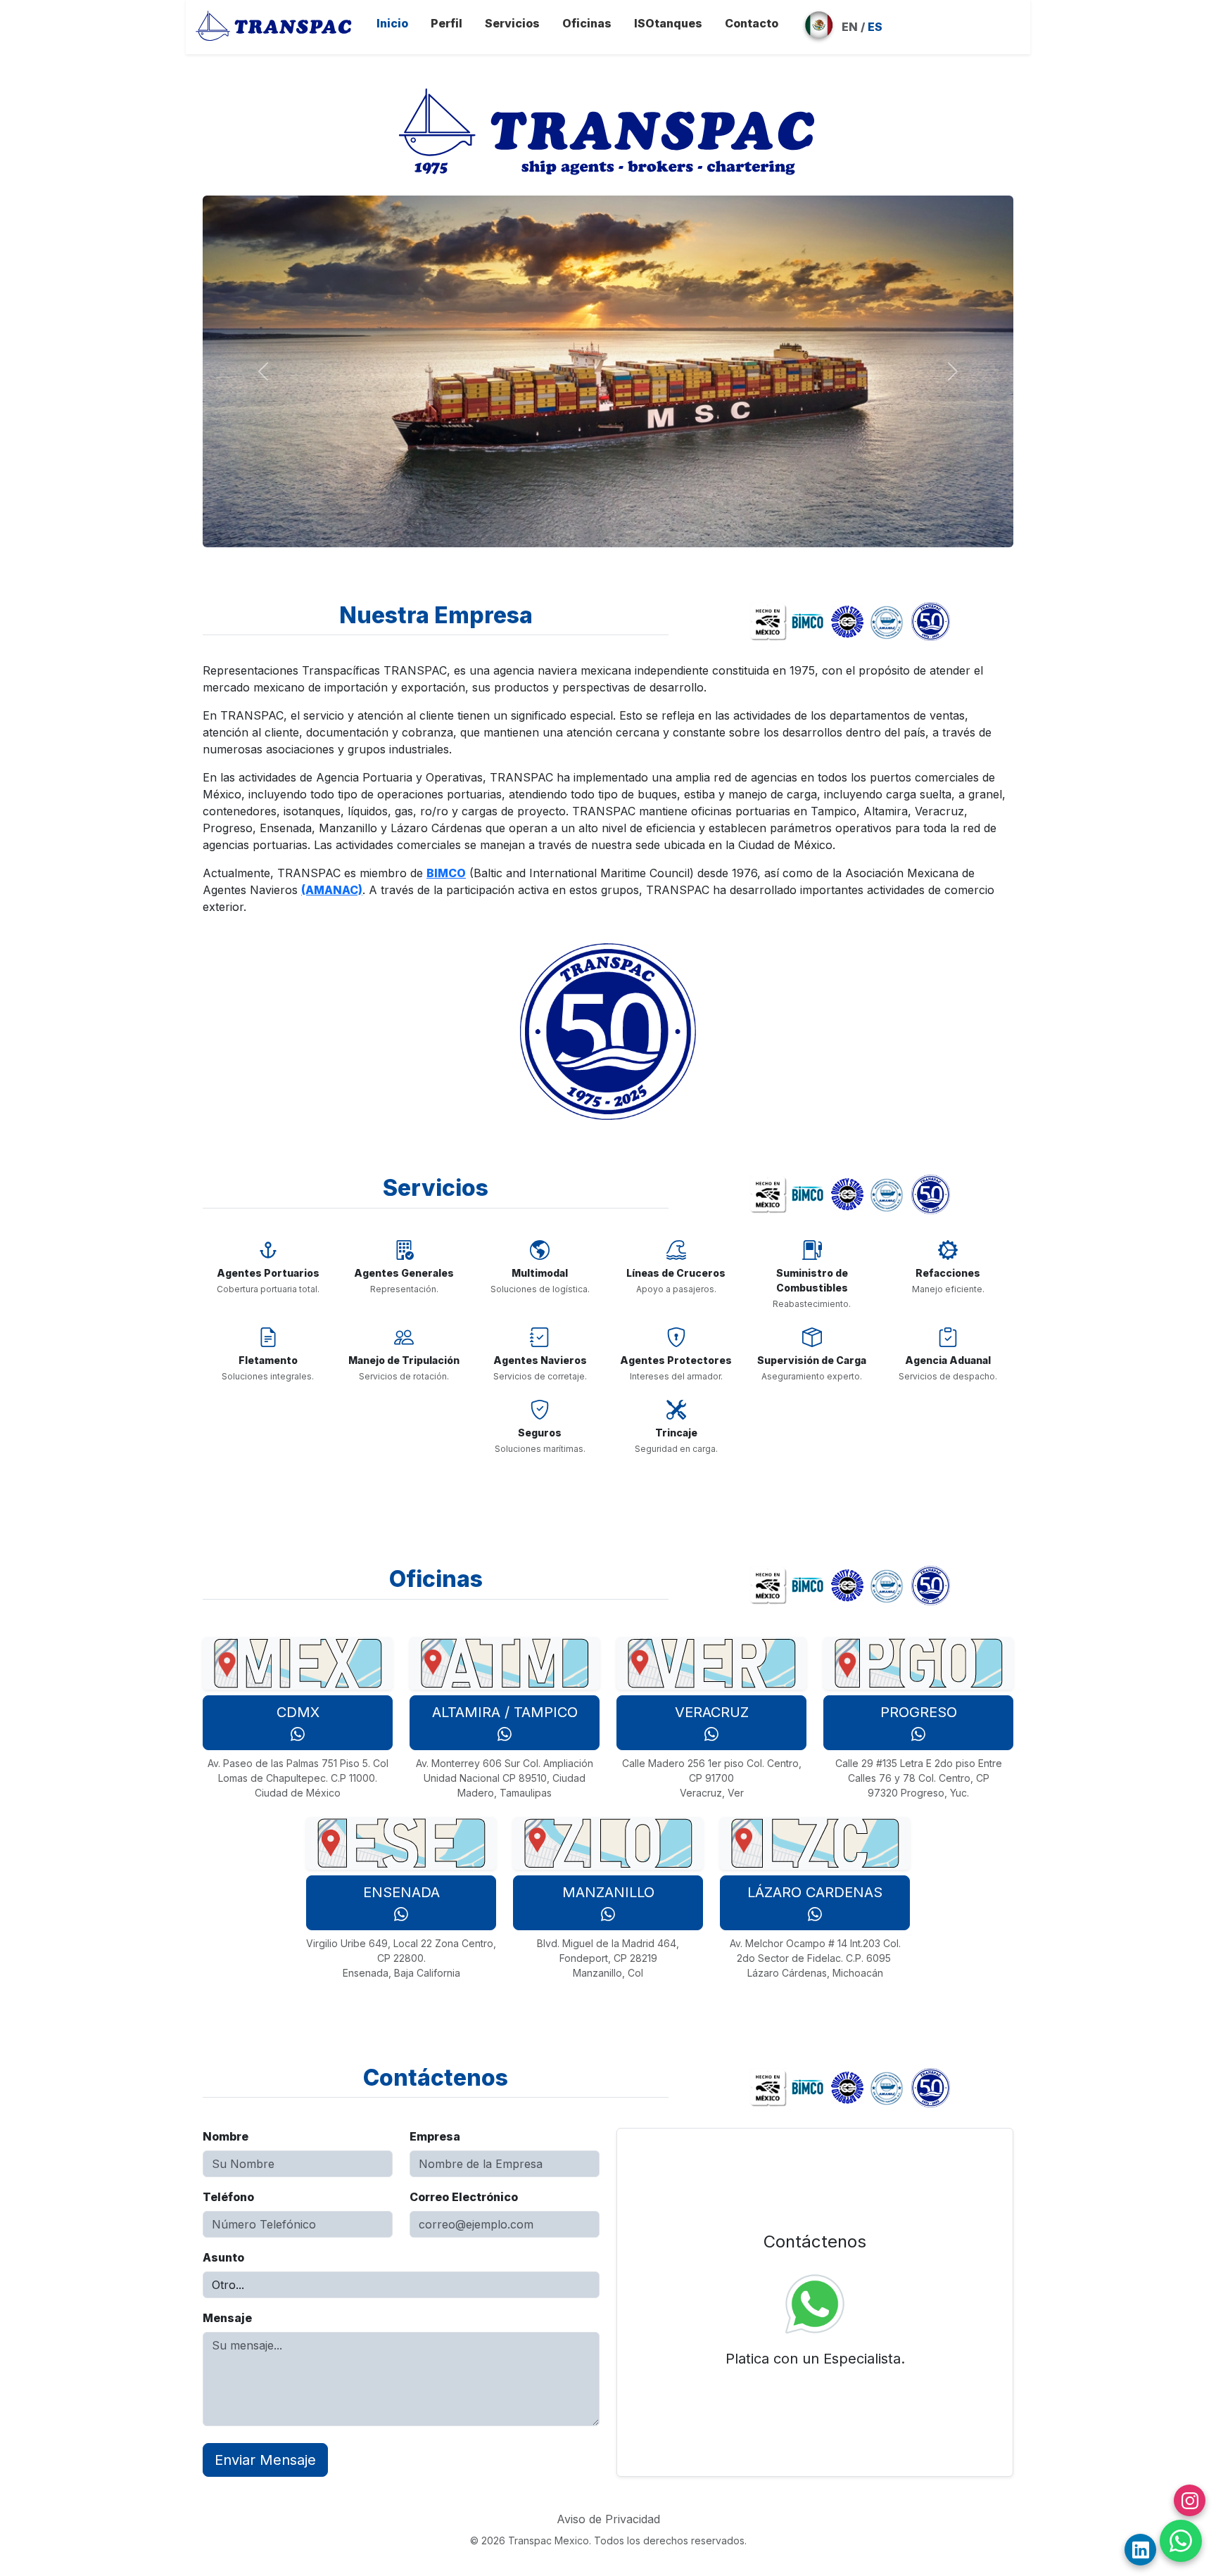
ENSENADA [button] (401, 1892)
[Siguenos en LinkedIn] (1140, 2550)
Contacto (752, 23)
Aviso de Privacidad (608, 2519)
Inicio (392, 23)
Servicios (512, 23)
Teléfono (228, 2197)
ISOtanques (668, 23)
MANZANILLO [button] (608, 1892)
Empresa (435, 2136)
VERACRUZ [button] (712, 1712)
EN (850, 27)
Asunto (223, 2257)
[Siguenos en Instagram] (1190, 2500)
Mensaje (227, 2318)
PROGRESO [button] (919, 1712)
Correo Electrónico (464, 2197)
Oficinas (587, 23)
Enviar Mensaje (265, 2460)
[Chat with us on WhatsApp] (1181, 2541)
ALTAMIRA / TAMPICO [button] (505, 1712)
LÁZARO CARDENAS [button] (815, 1892)
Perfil (446, 23)
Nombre (226, 2136)
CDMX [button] (298, 1712)
